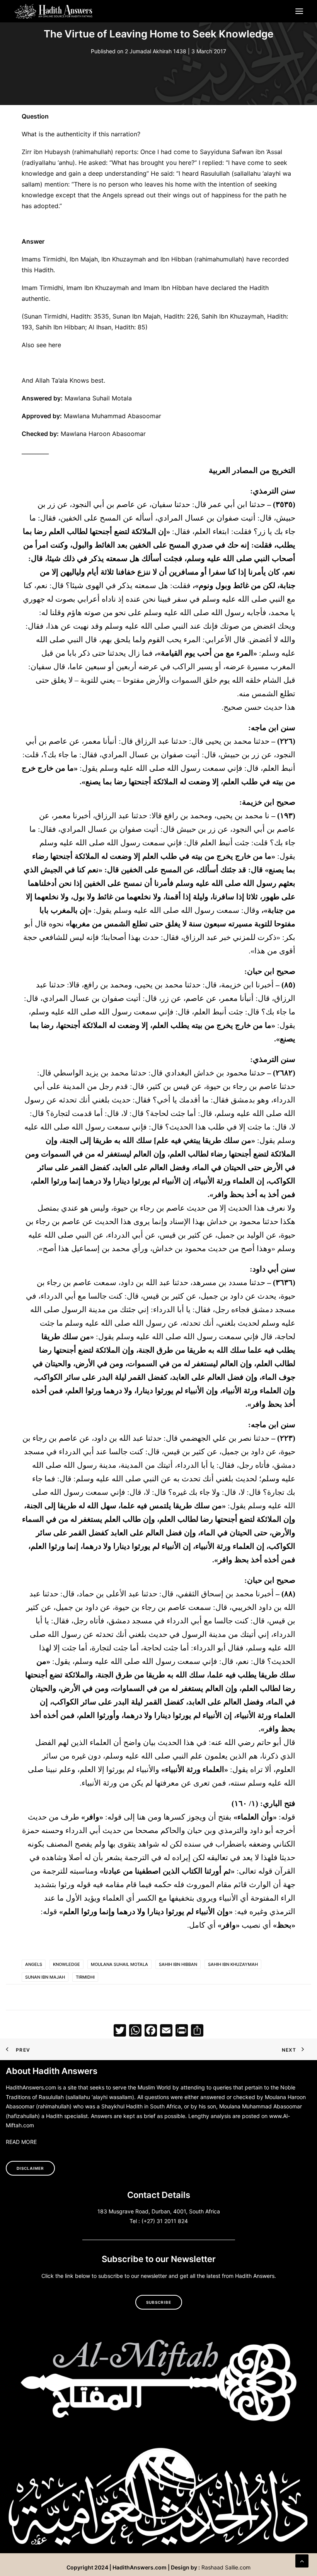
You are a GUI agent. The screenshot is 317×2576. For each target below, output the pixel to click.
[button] (299, 11)
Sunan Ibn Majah (45, 1977)
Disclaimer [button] (30, 2168)
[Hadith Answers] (54, 11)
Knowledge (66, 1964)
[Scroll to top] (302, 2560)
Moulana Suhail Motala (119, 1964)
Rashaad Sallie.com (226, 2567)
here (55, 345)
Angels (34, 1964)
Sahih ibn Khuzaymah (233, 1964)
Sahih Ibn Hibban (178, 1964)
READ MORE (21, 2142)
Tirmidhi (85, 1977)
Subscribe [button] (159, 2302)
